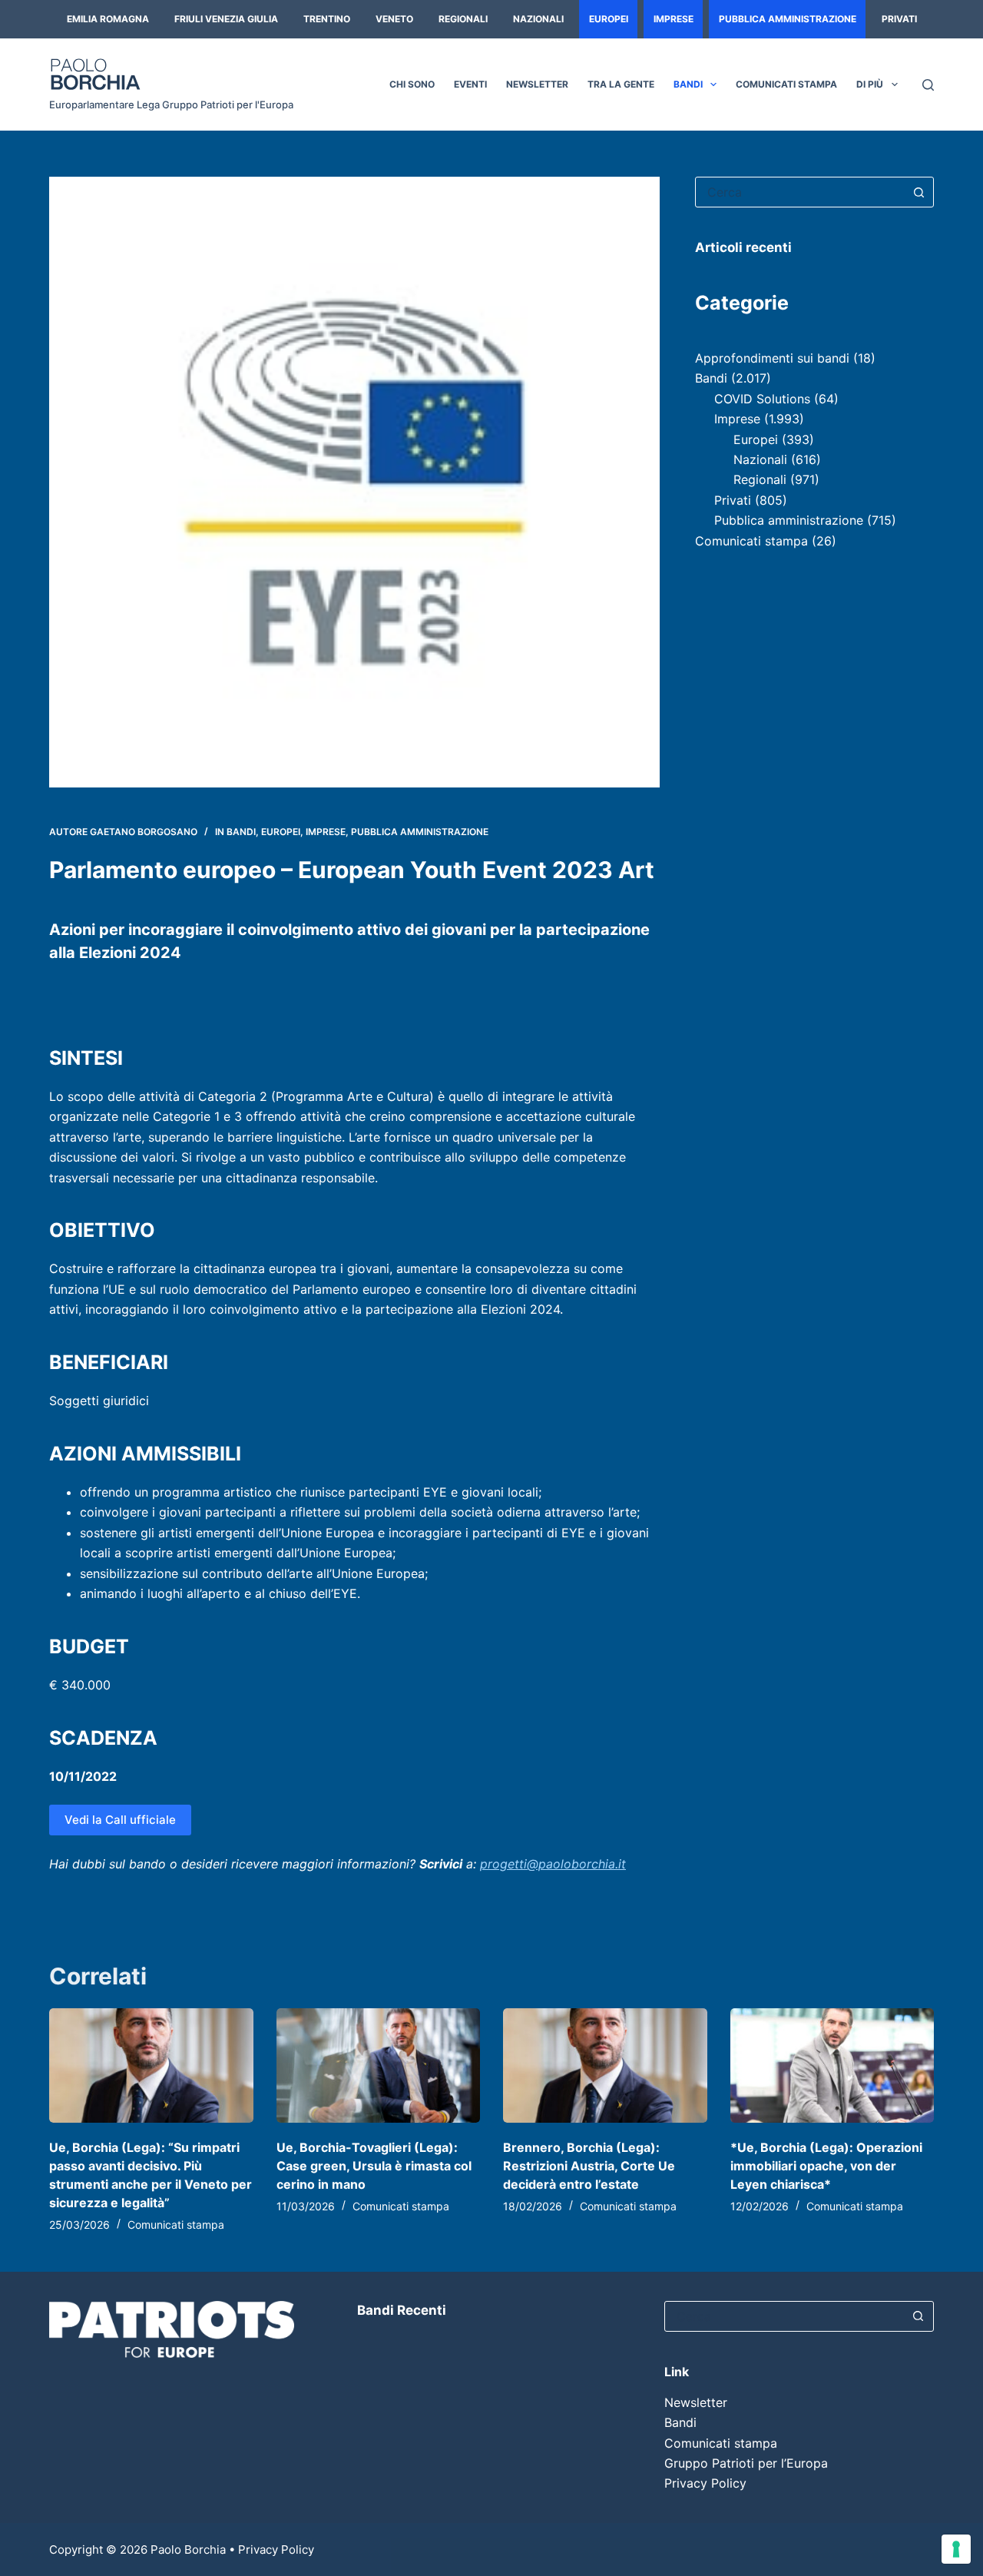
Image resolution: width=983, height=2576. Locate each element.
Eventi (470, 84)
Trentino (327, 19)
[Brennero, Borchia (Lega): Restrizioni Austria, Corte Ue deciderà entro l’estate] (605, 2065)
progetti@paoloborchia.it (553, 1864)
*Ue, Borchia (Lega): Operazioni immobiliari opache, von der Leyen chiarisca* (826, 2166)
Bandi (688, 84)
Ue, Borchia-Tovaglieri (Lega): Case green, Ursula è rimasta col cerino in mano (374, 2166)
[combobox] (800, 192)
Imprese (674, 19)
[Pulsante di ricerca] (918, 192)
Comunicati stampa (786, 84)
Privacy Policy (705, 2483)
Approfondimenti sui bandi (772, 358)
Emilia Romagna (108, 19)
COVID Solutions (762, 399)
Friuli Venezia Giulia (226, 19)
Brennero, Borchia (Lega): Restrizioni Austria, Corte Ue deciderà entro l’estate (589, 2166)
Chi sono (412, 84)
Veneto (394, 19)
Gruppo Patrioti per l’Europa (746, 2463)
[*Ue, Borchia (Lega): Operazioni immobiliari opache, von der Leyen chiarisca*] (832, 2065)
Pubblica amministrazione (788, 19)
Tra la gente (621, 84)
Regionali (463, 19)
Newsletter (537, 84)
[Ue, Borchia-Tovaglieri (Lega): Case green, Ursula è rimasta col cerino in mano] (379, 2065)
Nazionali (538, 19)
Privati (899, 19)
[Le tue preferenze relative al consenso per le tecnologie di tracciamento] (956, 2549)
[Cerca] (928, 85)
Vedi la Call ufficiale (120, 1820)
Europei (609, 19)
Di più (870, 84)
